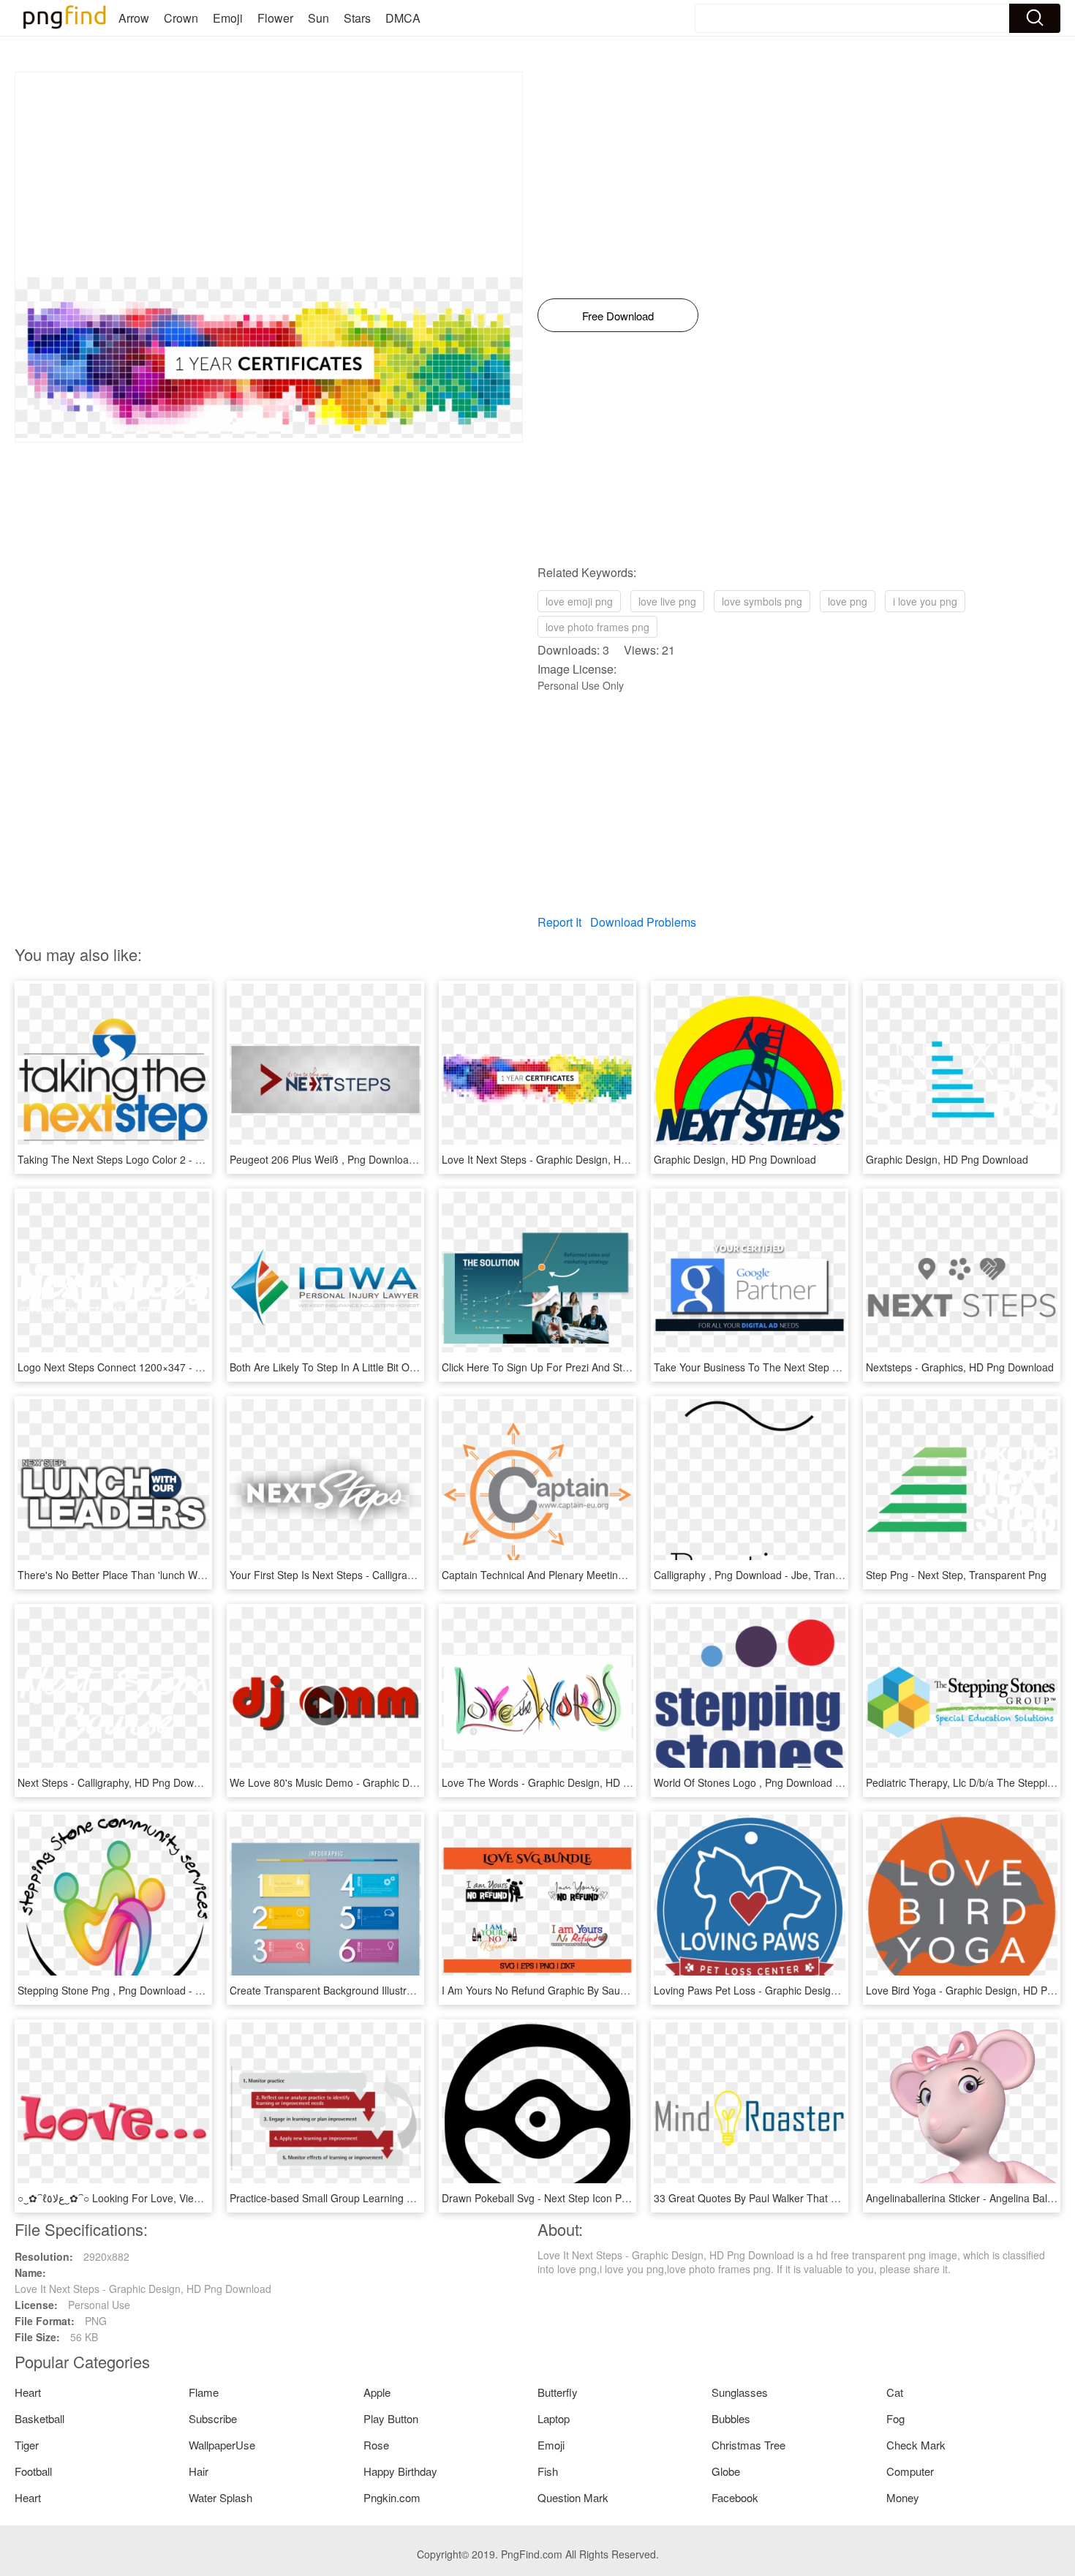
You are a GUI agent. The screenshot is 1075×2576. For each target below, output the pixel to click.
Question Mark (573, 2497)
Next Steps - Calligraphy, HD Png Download (118, 1782)
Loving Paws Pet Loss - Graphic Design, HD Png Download (791, 1990)
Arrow (134, 18)
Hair (199, 2471)
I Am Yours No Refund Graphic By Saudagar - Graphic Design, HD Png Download (630, 1990)
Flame (204, 2392)
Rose (376, 2445)
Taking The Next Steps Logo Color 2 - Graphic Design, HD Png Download (188, 1159)
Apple (377, 2392)
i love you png (925, 601)
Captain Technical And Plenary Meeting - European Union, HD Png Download (621, 1575)
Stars (357, 18)
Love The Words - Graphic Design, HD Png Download (566, 1782)
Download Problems (643, 922)
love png (848, 601)
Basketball (39, 2418)
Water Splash (220, 2497)
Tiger (27, 2445)
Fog (895, 2418)
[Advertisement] (269, 175)
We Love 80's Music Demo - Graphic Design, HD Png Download (377, 1782)
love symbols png (762, 601)
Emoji (228, 18)
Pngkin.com (392, 2497)
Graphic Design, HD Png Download (735, 1159)
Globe (726, 2471)
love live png (667, 601)
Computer (910, 2471)
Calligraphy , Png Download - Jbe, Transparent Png (773, 1575)
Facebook (735, 2497)
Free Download (618, 316)
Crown (181, 18)
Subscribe (213, 2418)
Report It (559, 922)
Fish (548, 2471)
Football (33, 2471)
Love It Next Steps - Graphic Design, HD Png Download (570, 1159)
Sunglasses (740, 2392)
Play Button (391, 2418)
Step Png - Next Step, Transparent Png (956, 1575)
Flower (275, 18)
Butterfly (558, 2392)
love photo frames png (597, 627)
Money (903, 2497)
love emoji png (579, 601)
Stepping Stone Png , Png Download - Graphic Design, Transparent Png (184, 1990)
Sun (318, 18)
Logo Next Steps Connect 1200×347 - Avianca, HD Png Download (170, 1367)
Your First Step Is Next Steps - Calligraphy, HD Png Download (372, 1575)
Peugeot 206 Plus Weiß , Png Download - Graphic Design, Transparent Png (404, 1159)
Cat (895, 2392)
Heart (28, 2392)
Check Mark (916, 2445)
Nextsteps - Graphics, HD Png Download (960, 1367)
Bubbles (731, 2418)
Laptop (554, 2418)
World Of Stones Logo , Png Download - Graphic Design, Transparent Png (825, 1782)
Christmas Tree (748, 2445)
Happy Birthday (400, 2471)
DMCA (403, 18)
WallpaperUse (222, 2445)
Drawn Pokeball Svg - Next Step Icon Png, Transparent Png (579, 2198)
